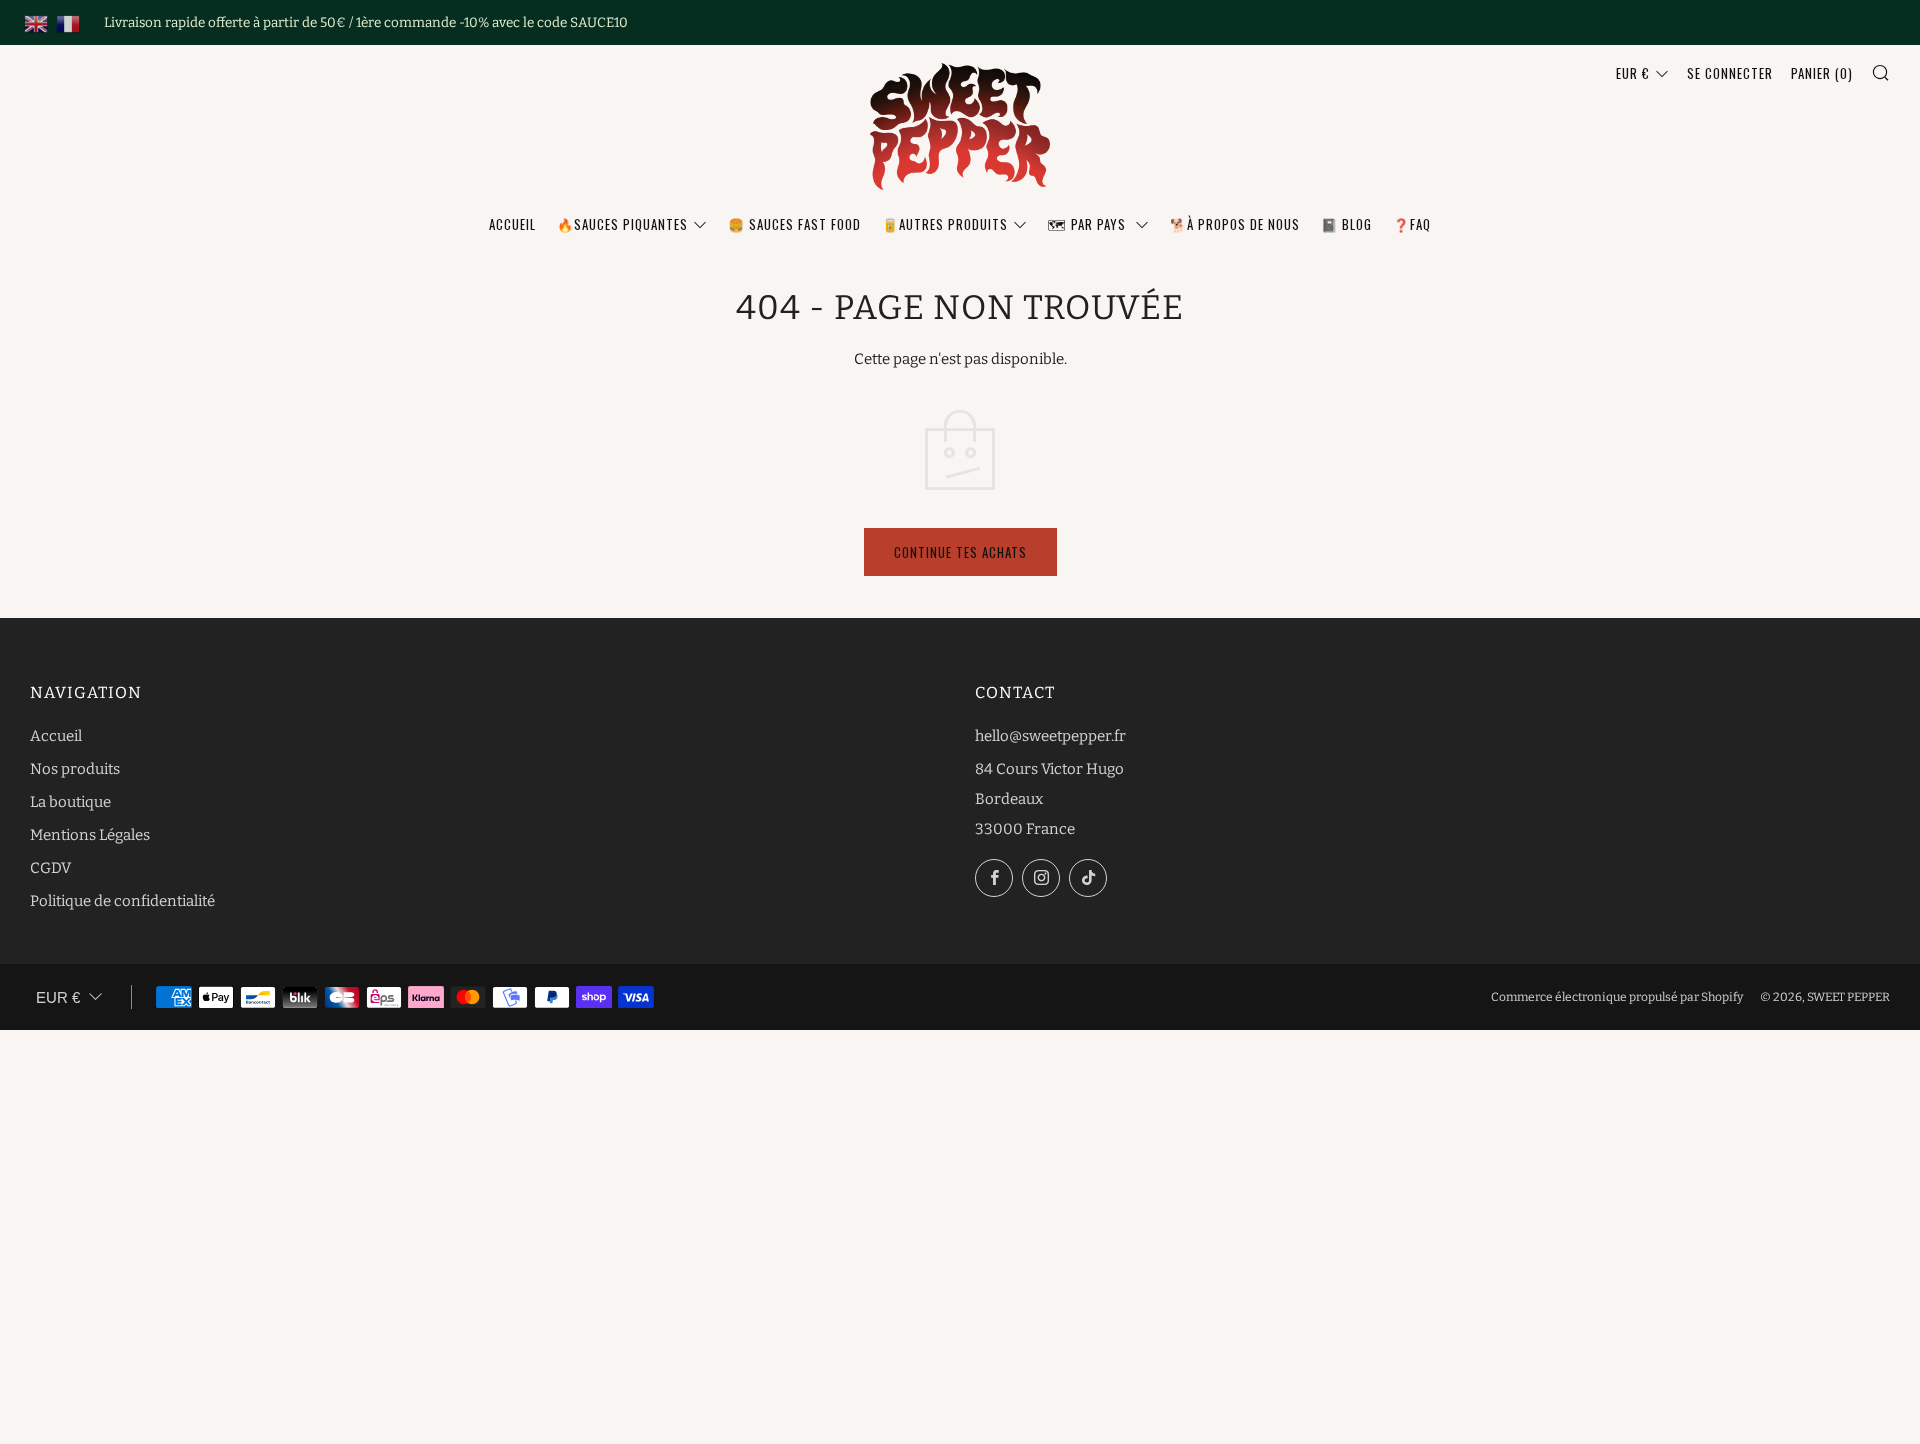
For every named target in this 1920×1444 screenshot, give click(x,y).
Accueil (512, 224)
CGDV (50, 868)
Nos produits (75, 769)
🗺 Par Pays (1089, 224)
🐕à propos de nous (1235, 224)
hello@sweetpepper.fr (1050, 736)
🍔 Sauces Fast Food (794, 224)
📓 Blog (1346, 224)
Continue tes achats (960, 552)
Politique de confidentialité (122, 901)
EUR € (1633, 73)
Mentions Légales (90, 835)
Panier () (1822, 73)
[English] (36, 23)
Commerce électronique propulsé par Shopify (1617, 997)
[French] (68, 23)
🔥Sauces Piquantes (622, 224)
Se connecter (1730, 73)
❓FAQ (1412, 224)
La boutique (70, 802)
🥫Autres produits (945, 224)
